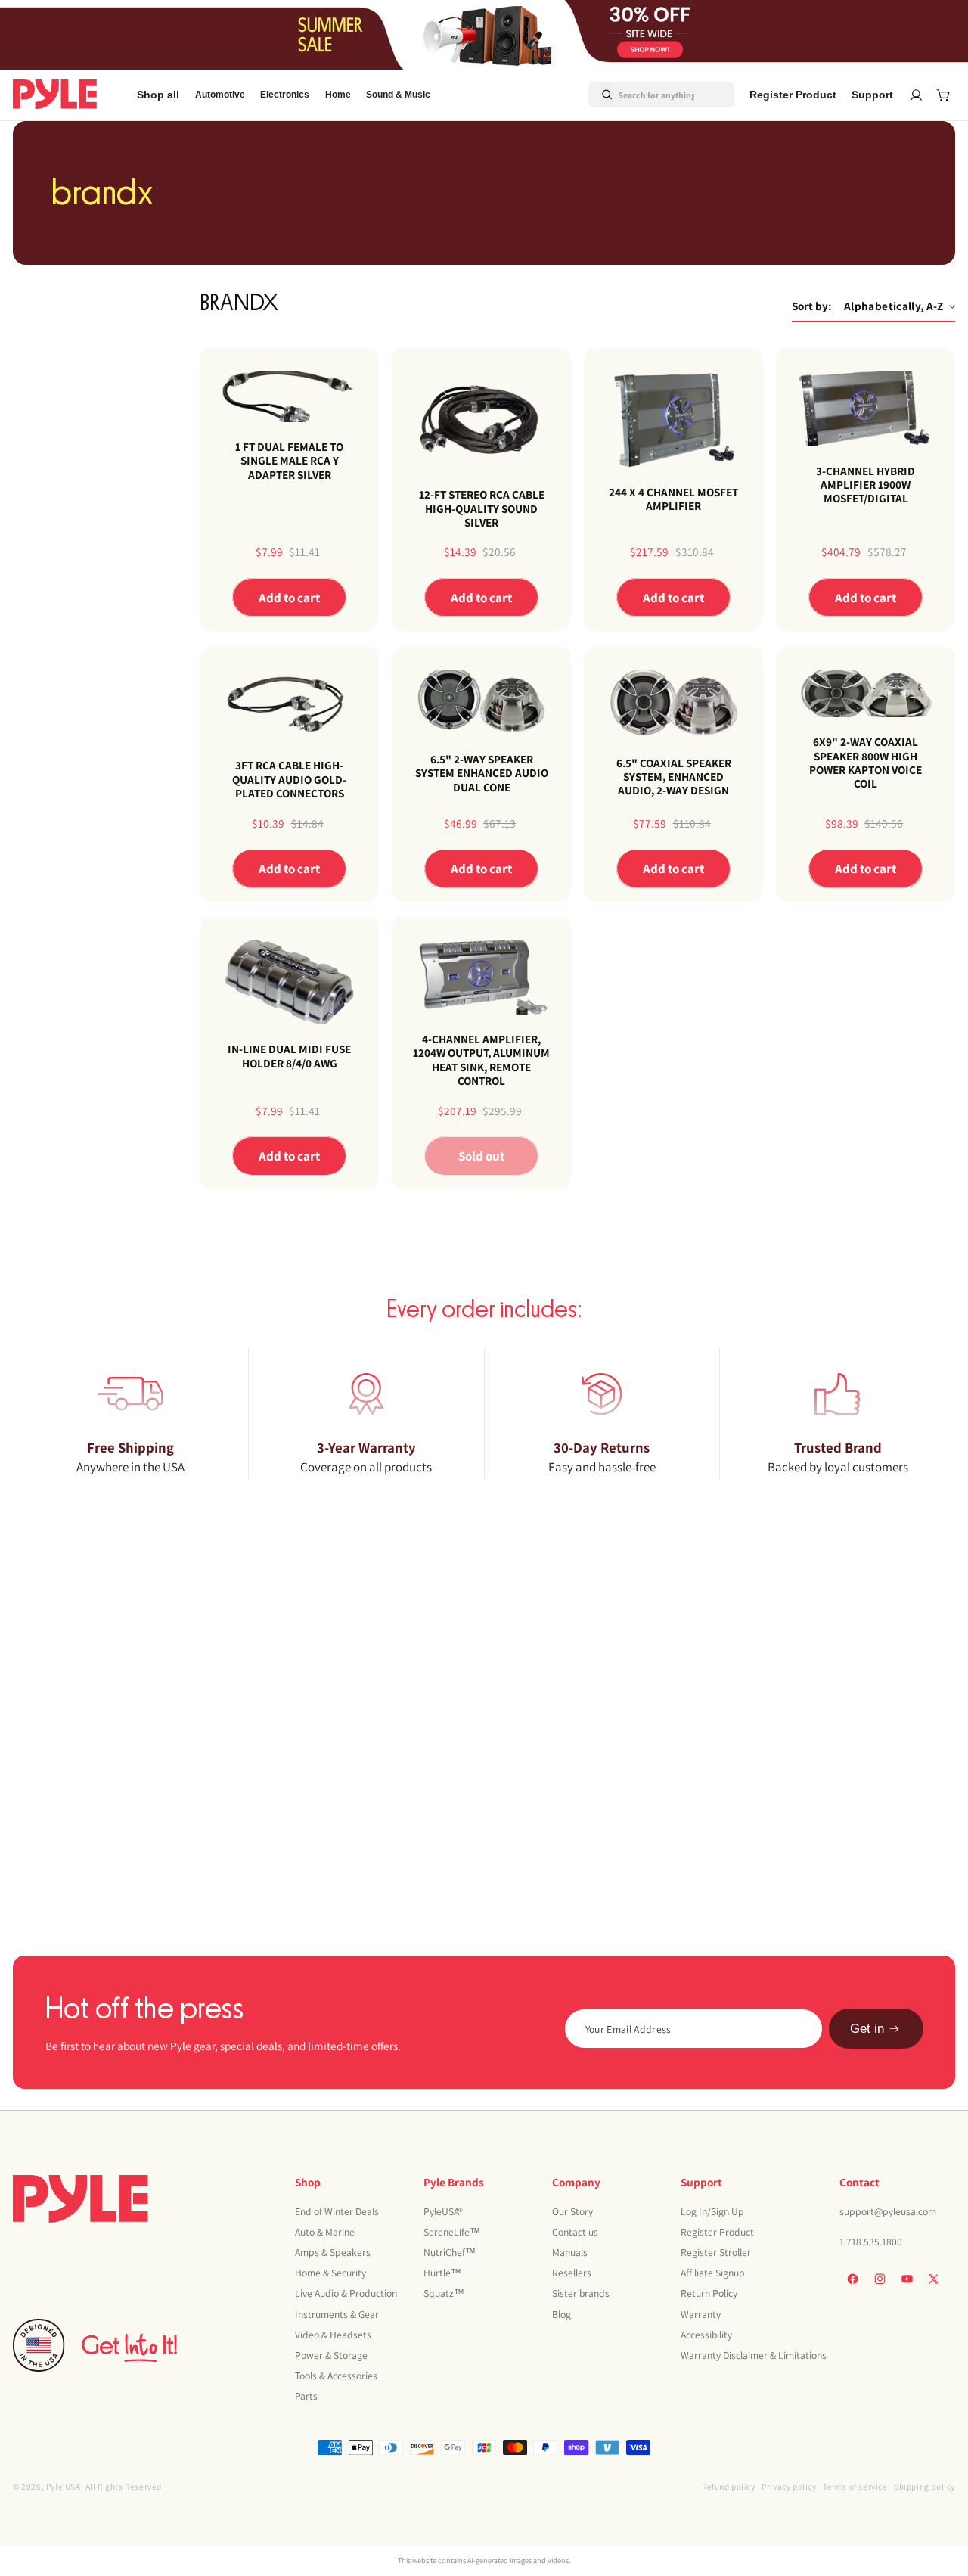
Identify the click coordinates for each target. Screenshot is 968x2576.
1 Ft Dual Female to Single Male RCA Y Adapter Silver (289, 460)
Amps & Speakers (333, 2252)
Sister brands (581, 2294)
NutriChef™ (450, 2252)
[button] (220, 95)
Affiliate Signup (713, 2273)
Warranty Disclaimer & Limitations (754, 2355)
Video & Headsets (333, 2335)
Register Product (717, 2232)
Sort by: (811, 306)
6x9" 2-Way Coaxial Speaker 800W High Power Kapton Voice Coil (866, 762)
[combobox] (643, 95)
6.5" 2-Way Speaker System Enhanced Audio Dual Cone (481, 773)
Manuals (570, 2252)
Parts (306, 2396)
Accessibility (706, 2335)
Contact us (575, 2232)
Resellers (572, 2273)
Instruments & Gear (337, 2314)
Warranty (701, 2314)
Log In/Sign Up (712, 2211)
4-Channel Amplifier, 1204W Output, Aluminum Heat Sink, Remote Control (481, 1060)
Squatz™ (444, 2294)
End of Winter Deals (337, 2211)
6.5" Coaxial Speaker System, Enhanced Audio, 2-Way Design (673, 776)
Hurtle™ (442, 2273)
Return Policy (709, 2294)
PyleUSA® (443, 2211)
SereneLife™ (452, 2232)
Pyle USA (64, 2486)
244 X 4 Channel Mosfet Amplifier (673, 499)
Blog (562, 2314)
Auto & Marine (325, 2232)
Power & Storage (331, 2355)
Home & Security (330, 2273)
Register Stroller (716, 2252)
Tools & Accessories (336, 2376)
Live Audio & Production (346, 2294)
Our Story (572, 2211)
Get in (867, 2029)
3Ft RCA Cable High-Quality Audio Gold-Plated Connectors (289, 779)
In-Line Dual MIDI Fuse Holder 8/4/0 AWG (289, 1056)
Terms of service (855, 2486)
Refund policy (729, 2486)
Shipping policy (925, 2486)
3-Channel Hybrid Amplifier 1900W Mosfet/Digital (866, 485)
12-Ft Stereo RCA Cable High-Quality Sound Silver (481, 508)
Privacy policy (789, 2486)
